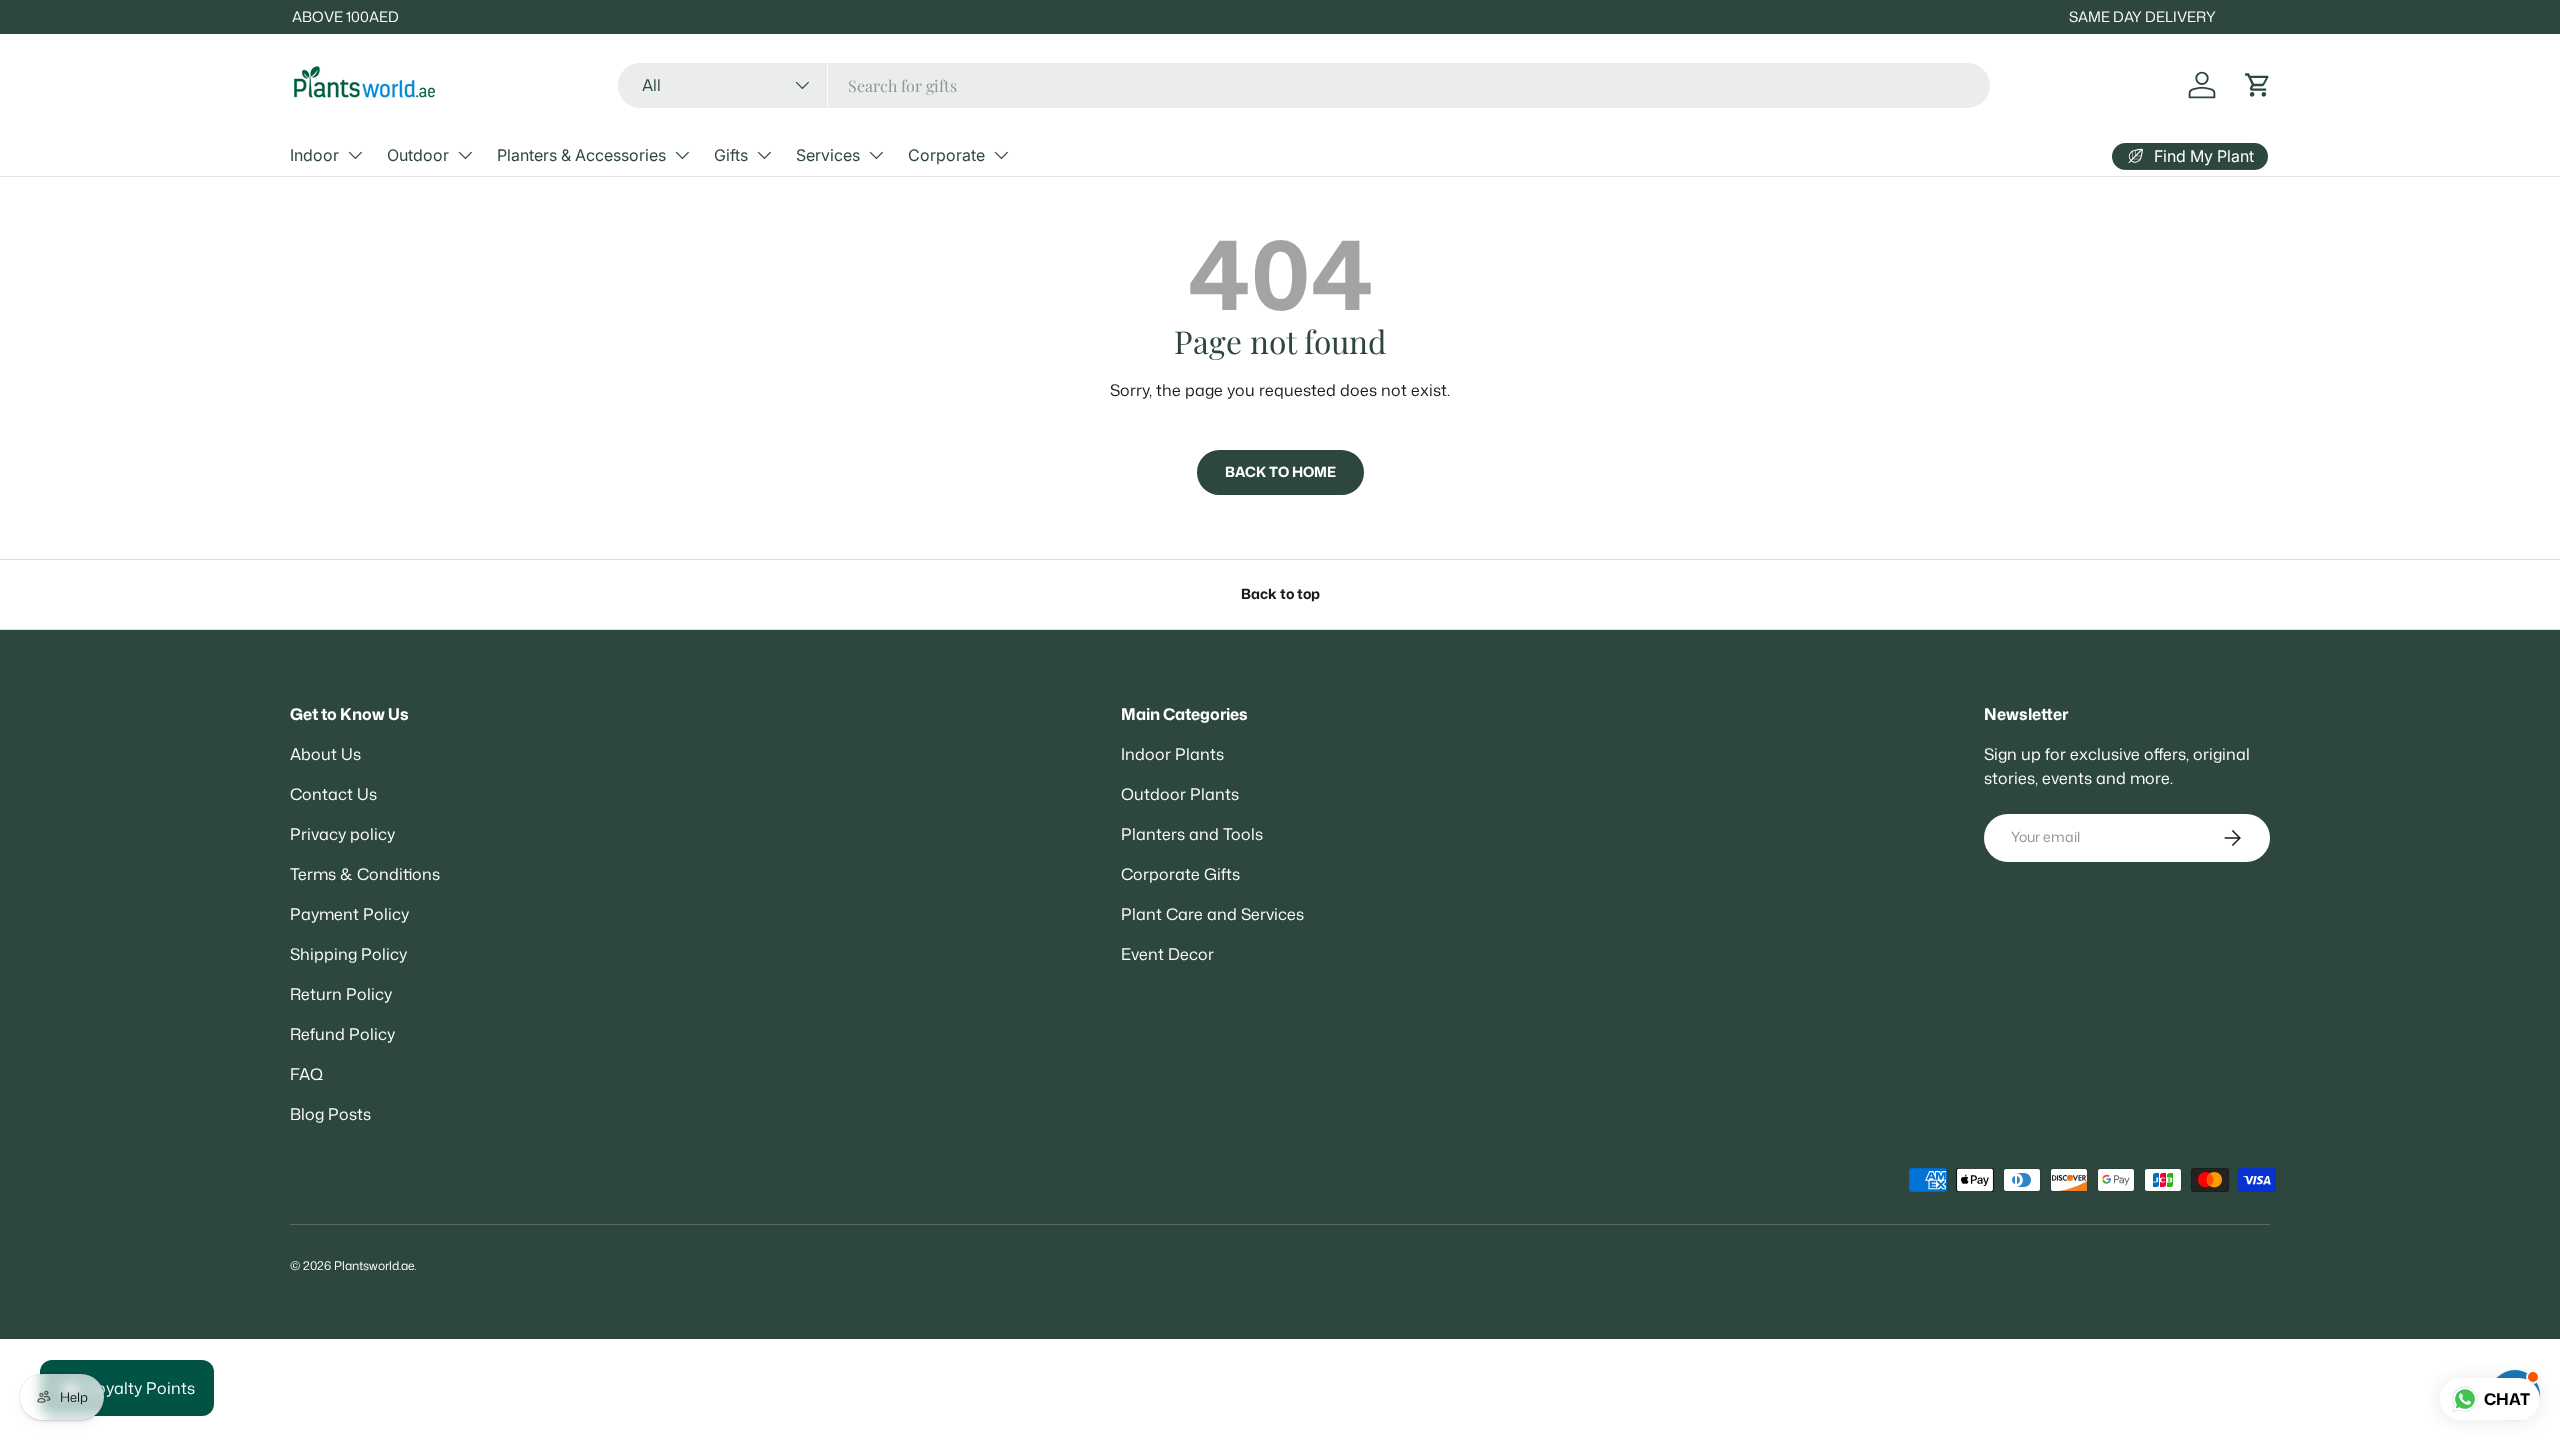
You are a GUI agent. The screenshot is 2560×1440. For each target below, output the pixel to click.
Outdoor (418, 155)
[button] (2258, 85)
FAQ (306, 1074)
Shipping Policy (348, 954)
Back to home (1280, 472)
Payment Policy (349, 914)
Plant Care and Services (1212, 914)
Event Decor (1167, 954)
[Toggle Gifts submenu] (764, 155)
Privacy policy (342, 834)
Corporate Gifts (1180, 874)
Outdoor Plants (1180, 794)
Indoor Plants (1172, 754)
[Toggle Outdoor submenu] (465, 155)
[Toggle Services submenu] (876, 155)
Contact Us (333, 794)
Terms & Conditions (365, 874)
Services (828, 155)
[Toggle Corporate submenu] (1001, 155)
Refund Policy (342, 1034)
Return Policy (341, 994)
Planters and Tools (1192, 834)
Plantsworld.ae (374, 1265)
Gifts (731, 155)
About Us (325, 754)
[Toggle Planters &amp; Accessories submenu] (682, 155)
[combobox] (1303, 85)
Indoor (314, 155)
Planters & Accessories (581, 155)
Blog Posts (330, 1114)
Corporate (946, 155)
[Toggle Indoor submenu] (355, 155)
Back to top (1280, 594)
